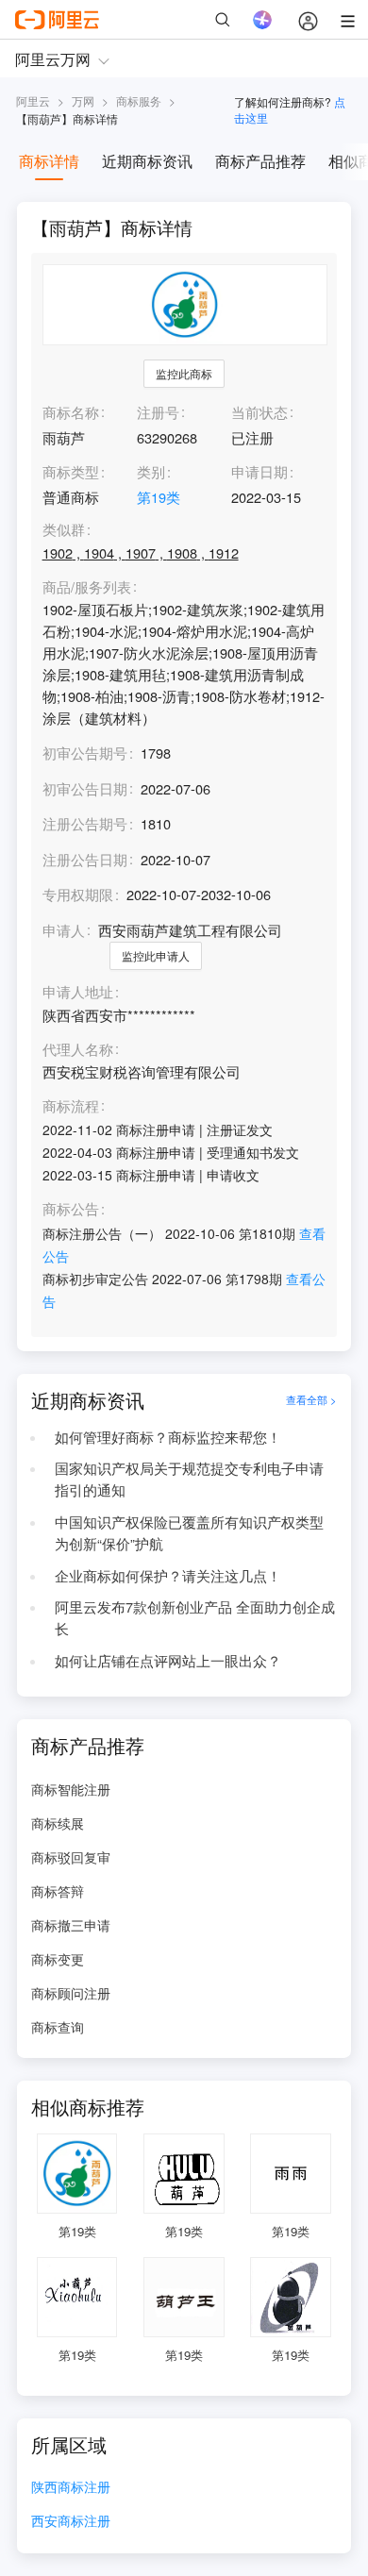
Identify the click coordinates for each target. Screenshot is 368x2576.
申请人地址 (78, 992)
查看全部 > (311, 1400)
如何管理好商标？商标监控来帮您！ (168, 1437)
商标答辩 (58, 1891)
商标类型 (71, 471)
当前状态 (259, 412)
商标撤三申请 (71, 1925)
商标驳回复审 (71, 1857)
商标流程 (71, 1106)
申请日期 (259, 471)
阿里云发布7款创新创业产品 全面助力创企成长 (195, 1617)
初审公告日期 (85, 788)
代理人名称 (78, 1050)
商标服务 (139, 100)
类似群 (64, 530)
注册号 (158, 412)
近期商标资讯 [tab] (147, 161)
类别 (151, 471)
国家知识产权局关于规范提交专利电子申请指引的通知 (189, 1479)
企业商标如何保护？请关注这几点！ (168, 1575)
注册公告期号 (85, 823)
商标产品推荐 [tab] (260, 161)
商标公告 (71, 1209)
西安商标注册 (71, 2522)
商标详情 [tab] (49, 161)
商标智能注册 (71, 1789)
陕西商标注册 (71, 2488)
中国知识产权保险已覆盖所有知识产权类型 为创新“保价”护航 (189, 1532)
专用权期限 (78, 894)
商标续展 (58, 1823)
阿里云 (33, 100)
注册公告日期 (85, 859)
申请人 (64, 930)
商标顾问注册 (71, 1993)
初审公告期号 (85, 753)
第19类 (159, 497)
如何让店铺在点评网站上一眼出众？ (168, 1660)
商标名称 (71, 412)
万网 (83, 100)
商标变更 (58, 1959)
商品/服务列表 (87, 587)
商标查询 (58, 2027)
